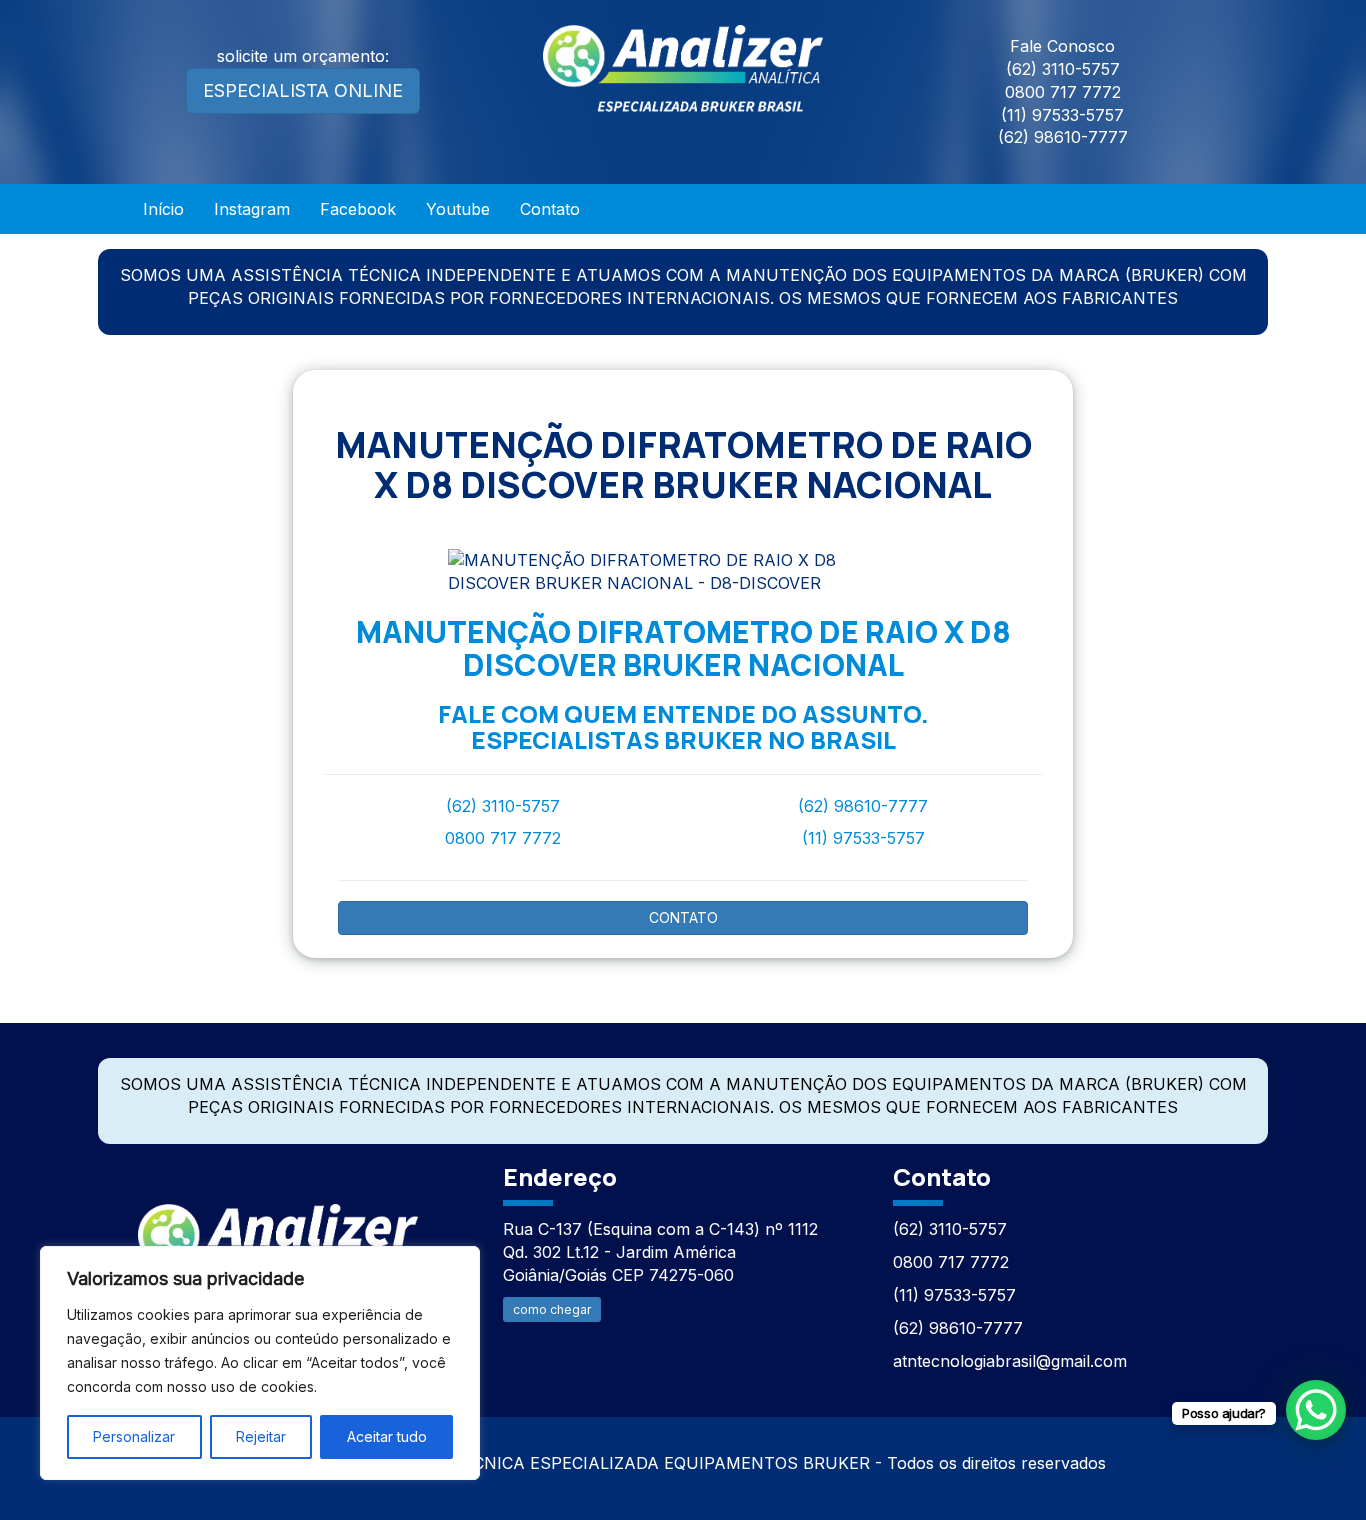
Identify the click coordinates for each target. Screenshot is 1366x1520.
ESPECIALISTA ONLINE (303, 90)
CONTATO (683, 917)
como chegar (552, 1309)
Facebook (358, 209)
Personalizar (134, 1436)
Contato (550, 209)
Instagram (252, 209)
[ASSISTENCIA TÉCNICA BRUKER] (278, 1236)
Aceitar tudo (387, 1436)
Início (163, 209)
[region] (260, 1363)
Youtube (458, 209)
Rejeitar (261, 1436)
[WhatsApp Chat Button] (1316, 1410)
